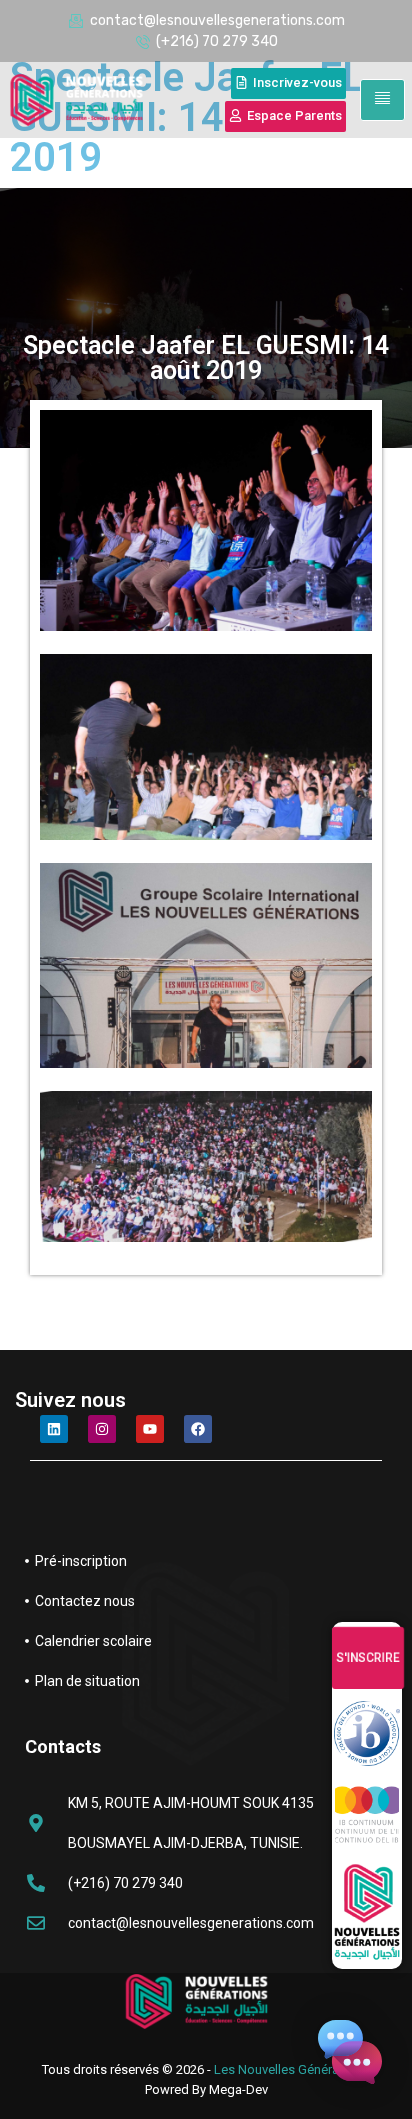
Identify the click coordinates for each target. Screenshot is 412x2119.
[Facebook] (198, 1429)
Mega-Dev (238, 2089)
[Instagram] (102, 1429)
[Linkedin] (54, 1429)
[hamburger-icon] (382, 100)
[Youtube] (150, 1429)
